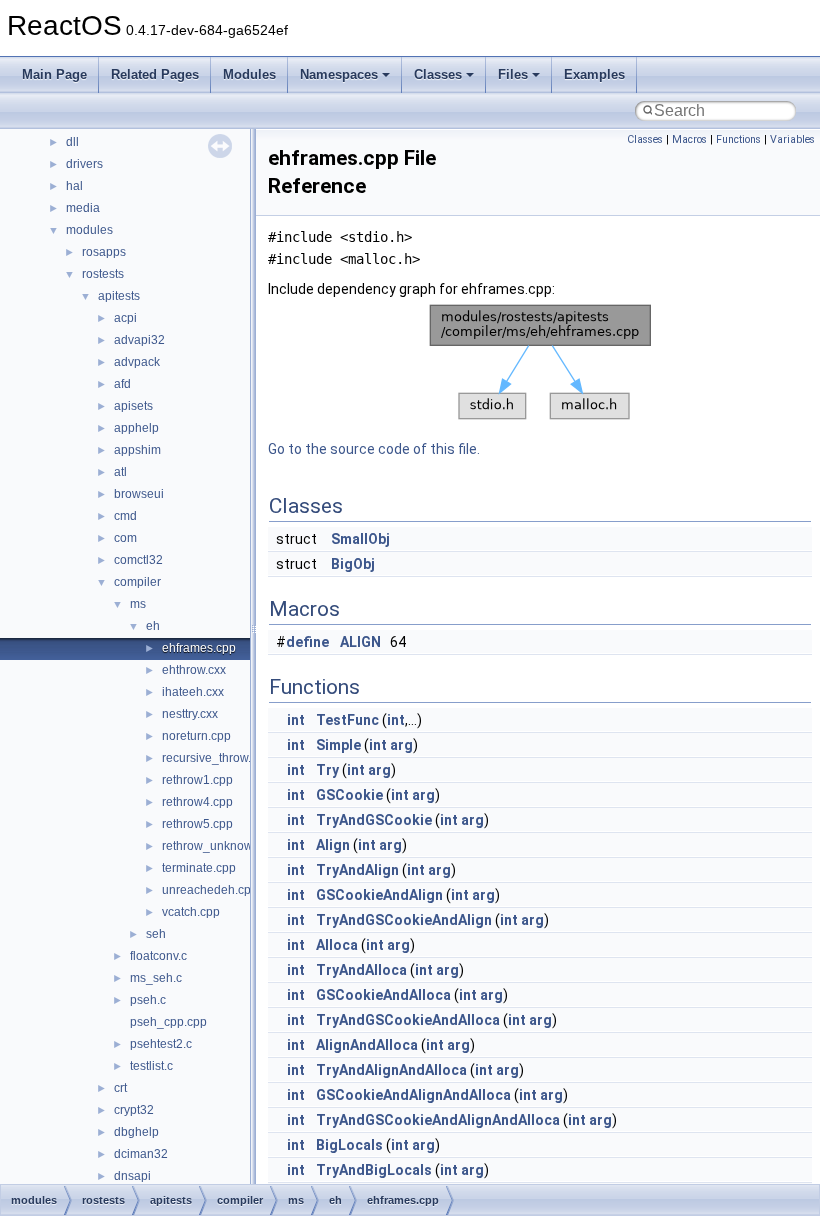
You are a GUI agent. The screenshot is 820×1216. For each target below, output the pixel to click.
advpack (137, 362)
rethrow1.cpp (197, 780)
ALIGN (360, 642)
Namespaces (339, 74)
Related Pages (155, 74)
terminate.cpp (199, 868)
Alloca (337, 945)
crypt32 (134, 1110)
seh (156, 934)
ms (138, 604)
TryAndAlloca (361, 970)
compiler (137, 582)
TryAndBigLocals (374, 1170)
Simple (338, 745)
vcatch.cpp (191, 912)
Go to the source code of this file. (374, 449)
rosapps (104, 252)
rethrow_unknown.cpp (222, 846)
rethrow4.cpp (197, 802)
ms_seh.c (156, 978)
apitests (119, 296)
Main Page (54, 74)
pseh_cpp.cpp (168, 1022)
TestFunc (347, 720)
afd (122, 384)
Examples (594, 74)
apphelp (136, 428)
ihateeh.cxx (193, 692)
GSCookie (349, 795)
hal (74, 186)
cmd (125, 516)
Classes (438, 74)
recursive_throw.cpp (216, 758)
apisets (133, 406)
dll (72, 142)
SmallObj (360, 539)
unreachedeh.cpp (210, 890)
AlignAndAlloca (367, 1045)
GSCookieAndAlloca (383, 995)
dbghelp (136, 1132)
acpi (125, 318)
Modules (249, 74)
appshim (137, 450)
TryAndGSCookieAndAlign (404, 920)
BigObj (353, 564)
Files (513, 74)
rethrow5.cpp (197, 824)
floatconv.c (158, 956)
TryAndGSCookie (374, 820)
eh (153, 626)
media (83, 208)
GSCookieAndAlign (379, 895)
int (296, 720)
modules (89, 230)
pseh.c (148, 1000)
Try (327, 770)
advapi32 (139, 340)
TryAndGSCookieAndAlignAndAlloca (438, 1120)
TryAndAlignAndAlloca (391, 1070)
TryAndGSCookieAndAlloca (408, 1020)
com (125, 538)
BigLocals (349, 1145)
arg (401, 745)
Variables (792, 139)
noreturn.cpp (196, 736)
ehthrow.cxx (194, 670)
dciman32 (141, 1154)
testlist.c (151, 1066)
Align (333, 845)
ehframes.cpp (199, 648)
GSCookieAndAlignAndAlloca (413, 1095)
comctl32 (138, 560)
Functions (738, 139)
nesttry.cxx (190, 714)
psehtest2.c (161, 1044)
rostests (103, 274)
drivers (84, 164)
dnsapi (132, 1176)
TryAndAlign (357, 870)
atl (120, 472)
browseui (139, 494)
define (307, 642)
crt (120, 1088)
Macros (689, 139)
